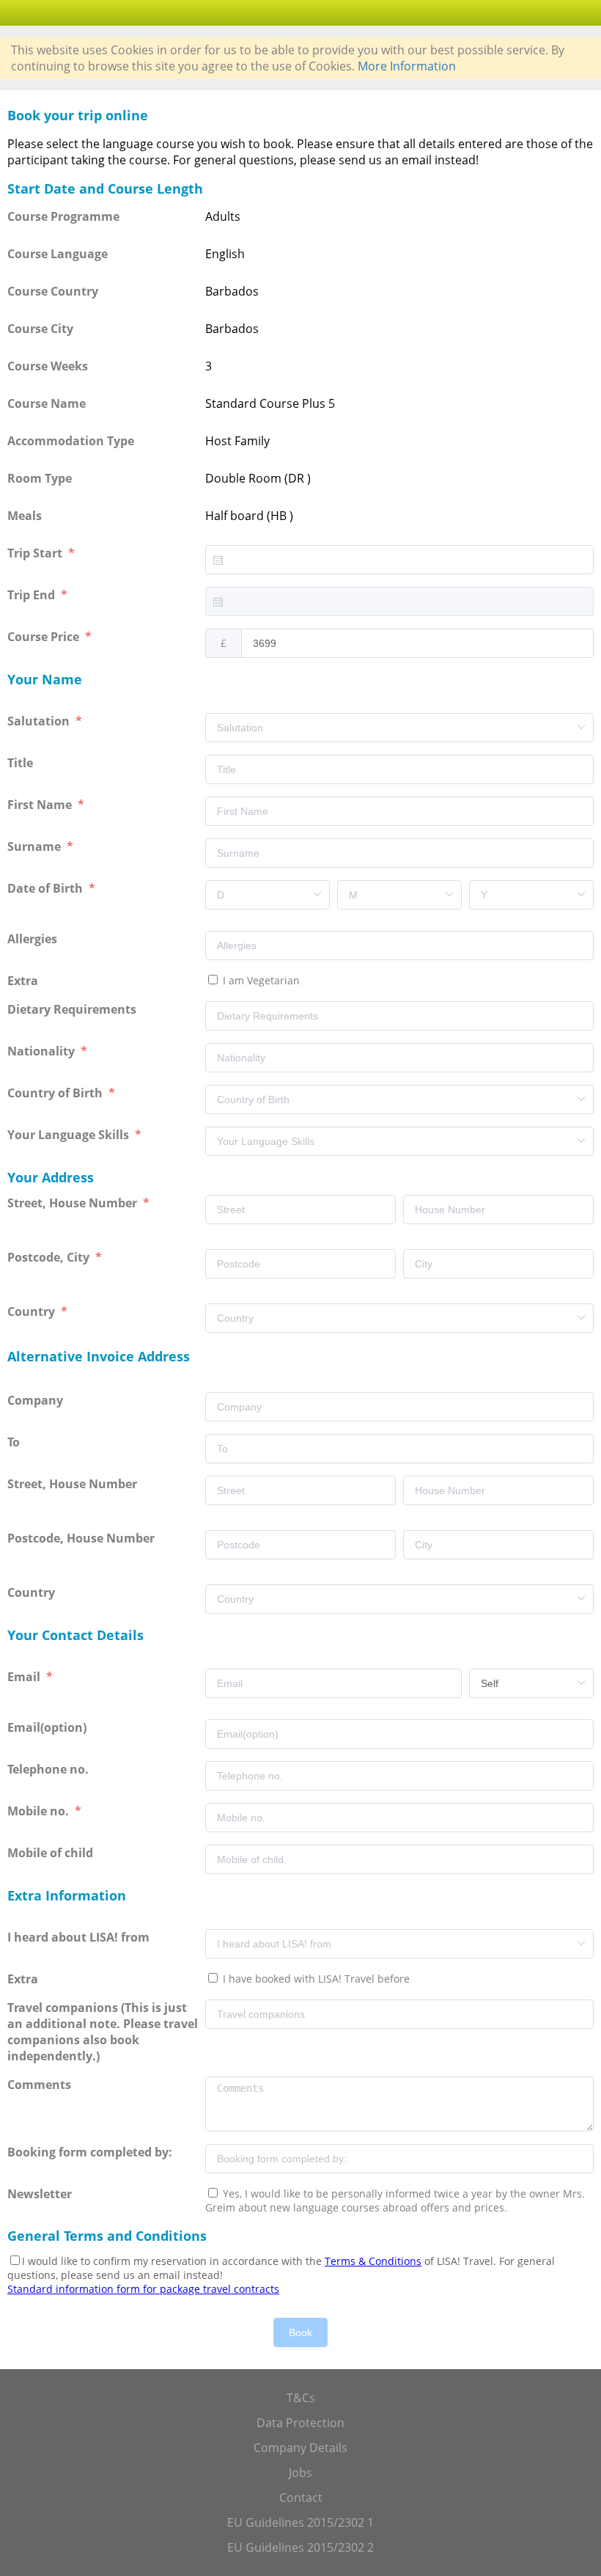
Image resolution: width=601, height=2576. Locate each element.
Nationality (43, 1051)
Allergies (34, 939)
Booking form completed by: (91, 2152)
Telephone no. (49, 1769)
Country (33, 1311)
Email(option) (48, 1727)
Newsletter (40, 2194)
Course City (40, 329)
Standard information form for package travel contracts (143, 2289)
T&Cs (301, 2398)
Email (25, 1677)
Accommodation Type (71, 441)
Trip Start (36, 553)
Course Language (58, 254)
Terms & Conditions (373, 2261)
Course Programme (63, 216)
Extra (26, 981)
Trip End (33, 595)
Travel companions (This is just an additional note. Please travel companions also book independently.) (103, 2032)
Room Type (40, 478)
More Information (407, 66)
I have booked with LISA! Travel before (315, 1979)
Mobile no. (40, 1811)
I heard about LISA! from (80, 1937)
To (15, 1442)
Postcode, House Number (82, 1538)
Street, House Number (74, 1203)
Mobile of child (52, 1853)
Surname (36, 846)
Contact (301, 2498)
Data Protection (300, 2423)
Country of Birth (56, 1093)
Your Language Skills (70, 1135)
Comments (41, 2085)
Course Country (53, 291)
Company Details (300, 2448)
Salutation (40, 721)
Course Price (45, 637)
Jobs (300, 2473)
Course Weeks (48, 366)
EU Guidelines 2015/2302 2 (300, 2547)
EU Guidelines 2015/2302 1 (300, 2522)
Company (37, 1400)
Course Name (47, 403)
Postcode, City (50, 1257)
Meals (25, 516)
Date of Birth (47, 888)
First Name (41, 805)
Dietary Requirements (73, 1009)
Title (22, 763)
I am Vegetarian (260, 980)
